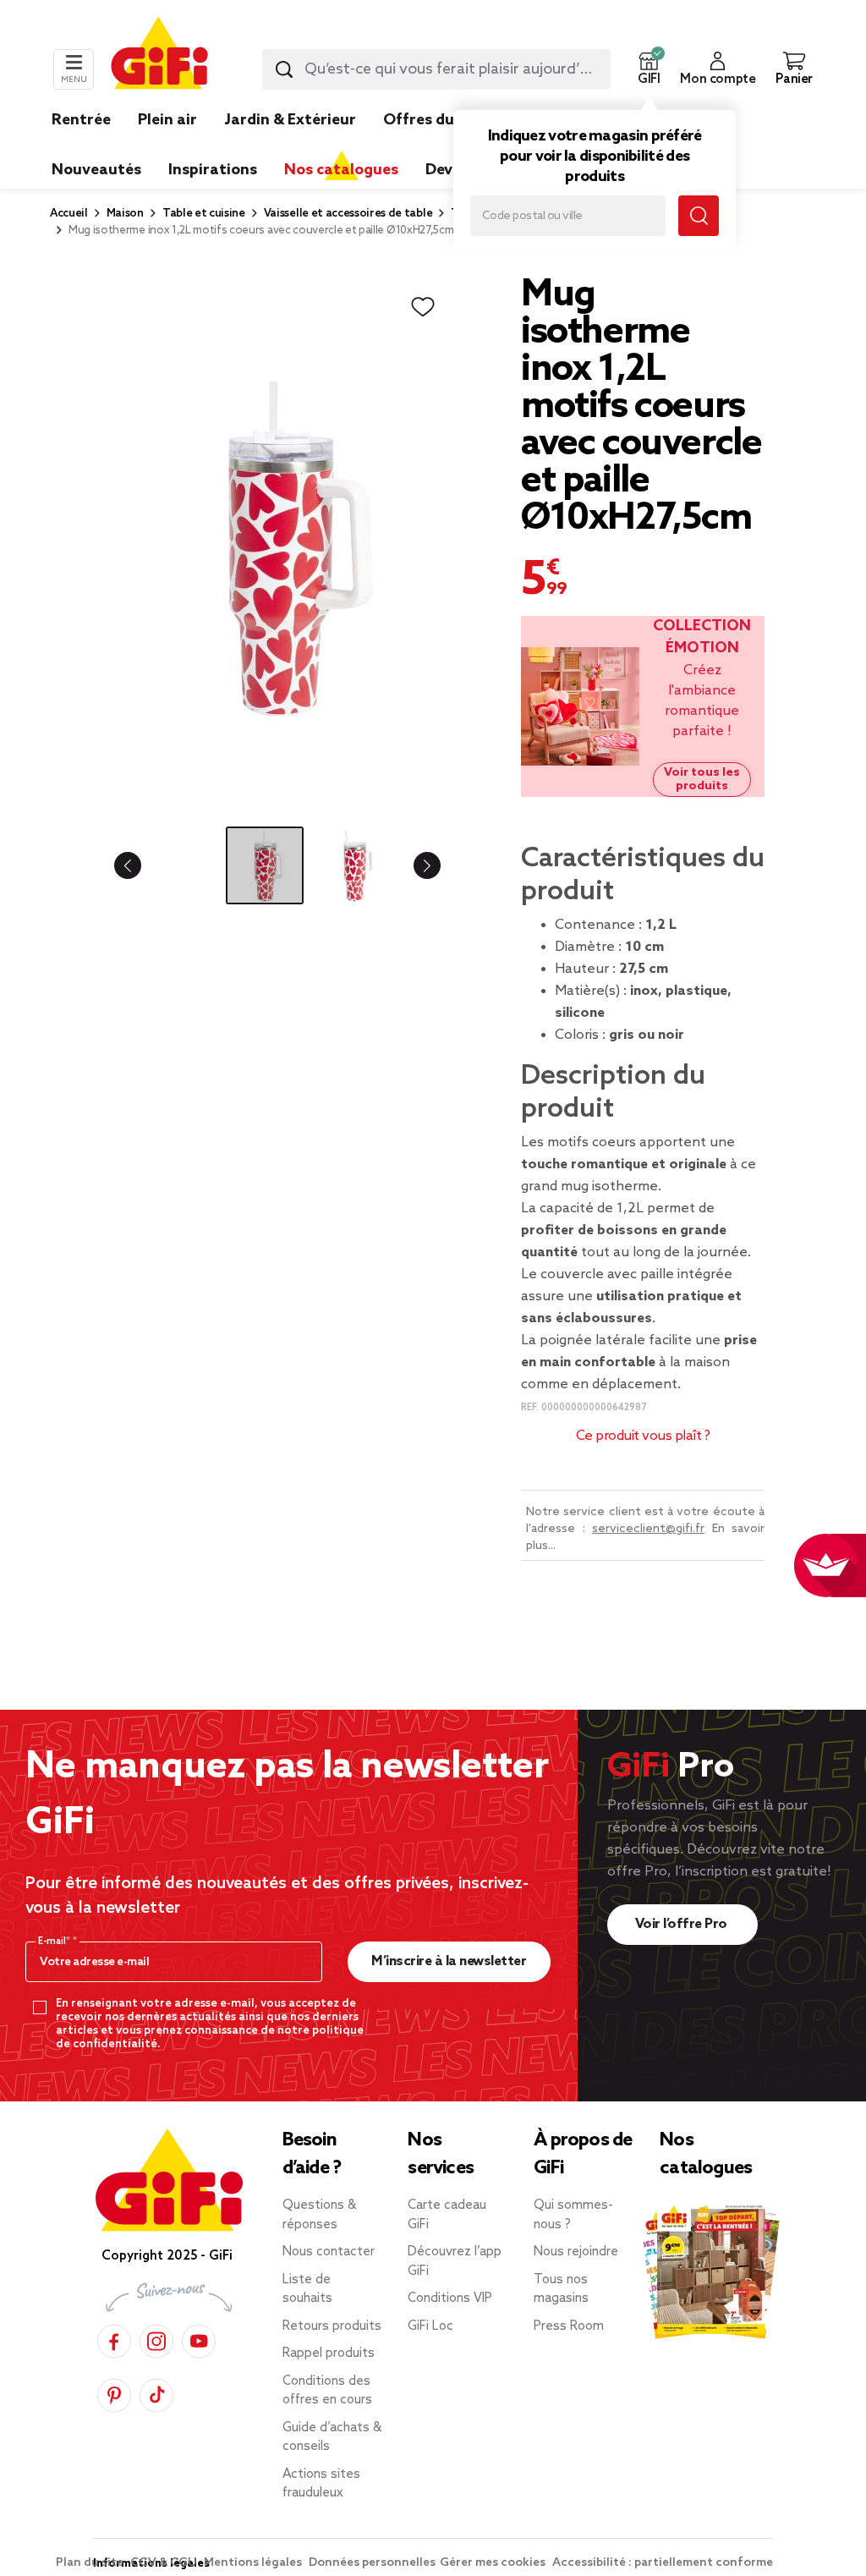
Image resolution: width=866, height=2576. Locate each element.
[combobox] (436, 69)
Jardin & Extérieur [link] (290, 120)
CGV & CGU (165, 2563)
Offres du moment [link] (452, 120)
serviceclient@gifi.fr (648, 1529)
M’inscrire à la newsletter (449, 1961)
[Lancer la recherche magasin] (699, 216)
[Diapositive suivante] (414, 865)
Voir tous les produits (702, 779)
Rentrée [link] (81, 120)
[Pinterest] (114, 2393)
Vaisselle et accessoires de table (348, 214)
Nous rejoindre (576, 2252)
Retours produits (332, 2326)
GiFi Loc (430, 2326)
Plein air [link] (167, 120)
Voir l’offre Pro (683, 1924)
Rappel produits (329, 2354)
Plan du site (91, 2563)
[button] (649, 69)
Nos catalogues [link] (341, 170)
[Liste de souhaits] (423, 307)
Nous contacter (329, 2252)
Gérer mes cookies (494, 2563)
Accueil (69, 214)
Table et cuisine (204, 214)
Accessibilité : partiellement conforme (663, 2563)
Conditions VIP (450, 2299)
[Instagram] (156, 2339)
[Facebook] (114, 2339)
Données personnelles (372, 2563)
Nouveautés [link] (96, 170)
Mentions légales (254, 2563)
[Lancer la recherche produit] (284, 69)
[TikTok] (156, 2393)
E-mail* (55, 1942)
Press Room (569, 2326)
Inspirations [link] (213, 170)
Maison (125, 214)
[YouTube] (199, 2339)
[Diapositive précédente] (141, 865)
